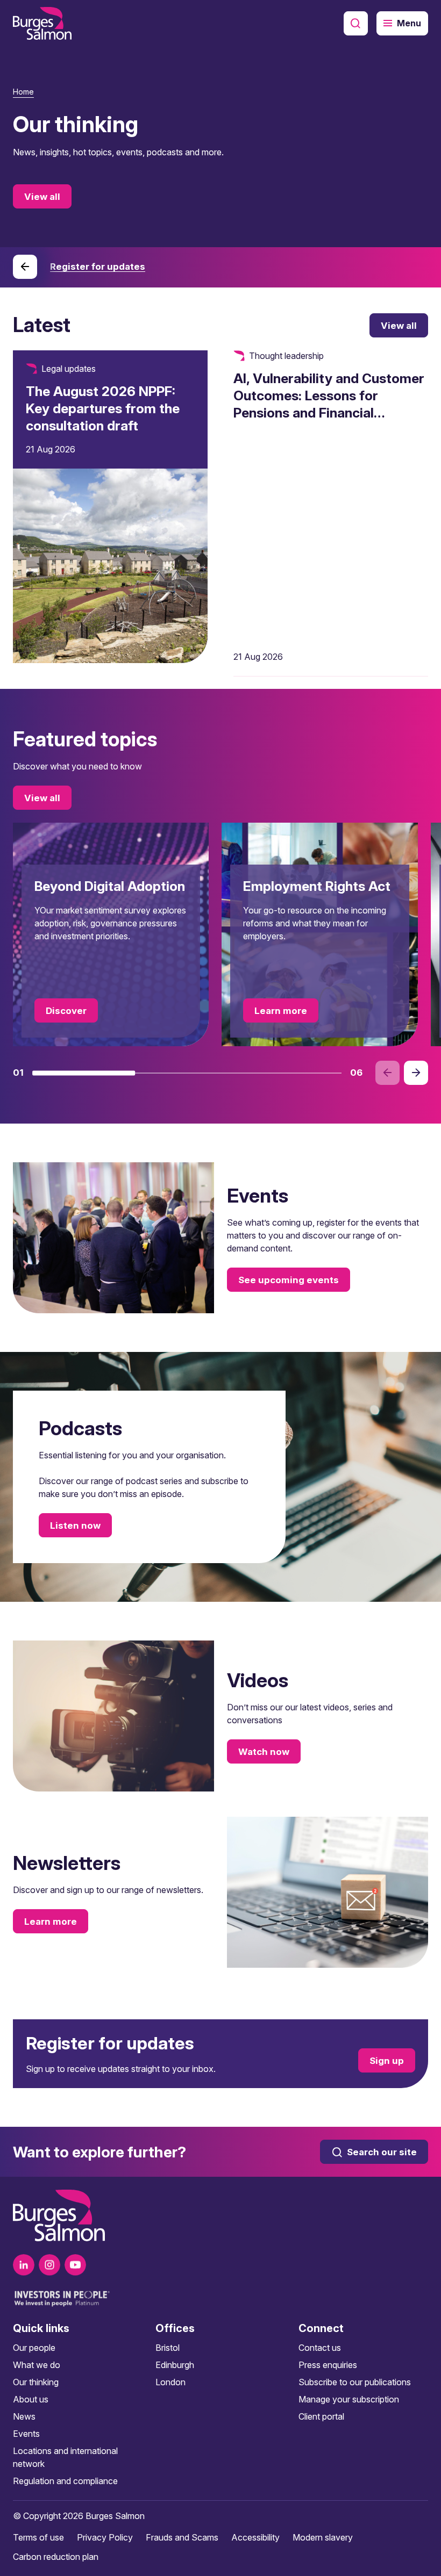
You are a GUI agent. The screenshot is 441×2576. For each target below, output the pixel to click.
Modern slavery (323, 2537)
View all (42, 197)
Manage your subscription (349, 2399)
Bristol (168, 2348)
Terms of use (38, 2537)
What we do (37, 2365)
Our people (34, 2348)
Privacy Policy (105, 2537)
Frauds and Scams (182, 2537)
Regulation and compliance (65, 2481)
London (170, 2382)
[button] (84, 1073)
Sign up (387, 2060)
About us (31, 2399)
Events (26, 2434)
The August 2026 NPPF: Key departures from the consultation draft (103, 408)
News (24, 2416)
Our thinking (36, 2382)
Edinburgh (175, 2365)
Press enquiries (328, 2365)
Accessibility (255, 2537)
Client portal (321, 2416)
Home (23, 92)
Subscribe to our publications (355, 2382)
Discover (66, 1011)
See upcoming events (289, 1280)
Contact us (320, 2348)
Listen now (75, 1526)
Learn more (281, 1011)
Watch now (264, 1751)
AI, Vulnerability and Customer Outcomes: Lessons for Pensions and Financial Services (329, 404)
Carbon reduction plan (56, 2557)
